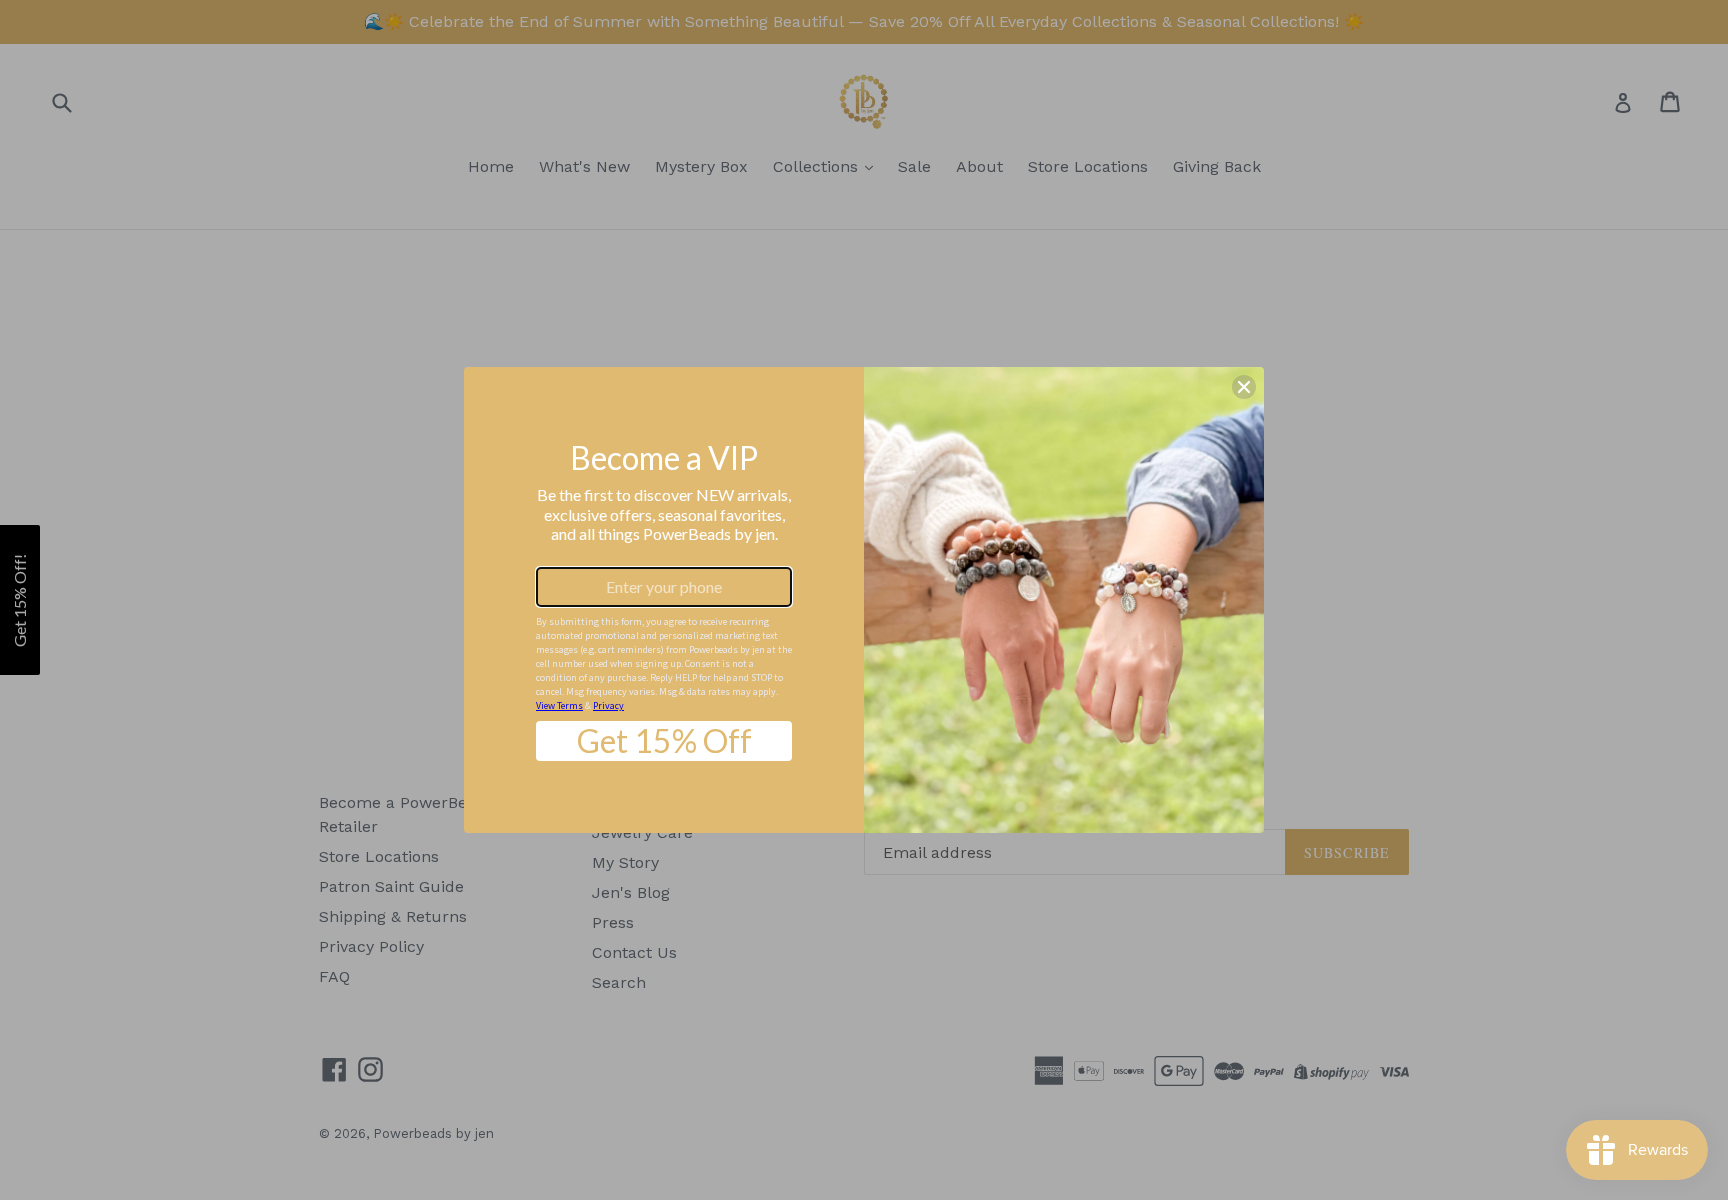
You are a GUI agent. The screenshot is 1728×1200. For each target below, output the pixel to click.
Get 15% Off (664, 740)
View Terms (559, 705)
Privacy (608, 705)
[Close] (1244, 387)
